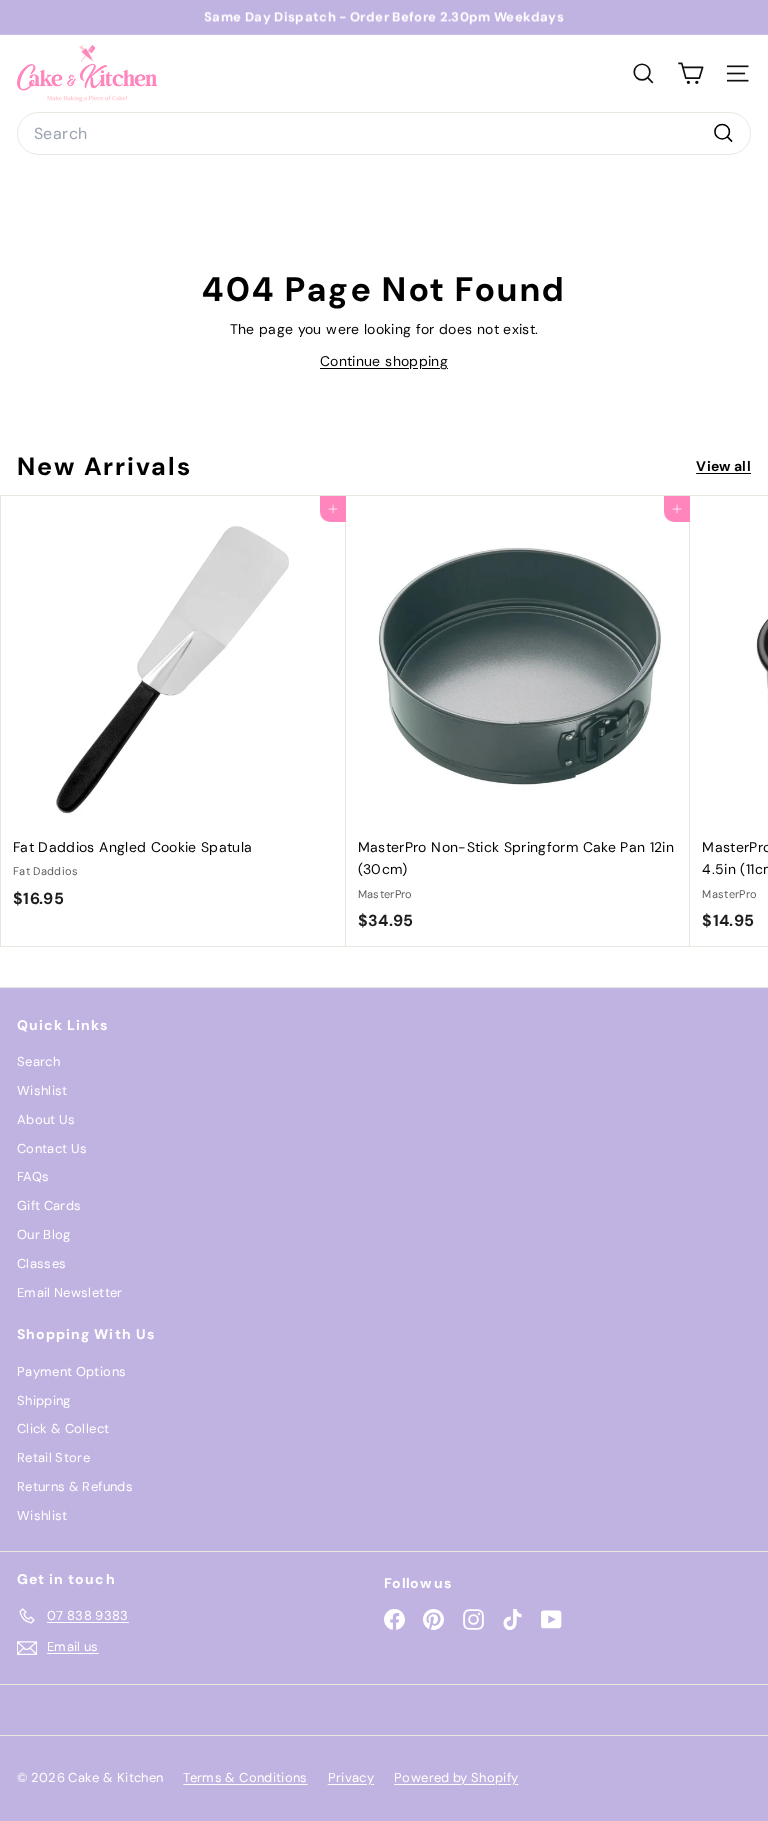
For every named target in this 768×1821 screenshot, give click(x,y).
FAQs (33, 1176)
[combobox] (384, 134)
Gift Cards (49, 1205)
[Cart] (690, 73)
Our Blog (44, 1234)
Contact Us (52, 1148)
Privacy (351, 1777)
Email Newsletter (70, 1292)
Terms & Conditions (245, 1777)
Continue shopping (384, 361)
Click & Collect (63, 1428)
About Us (46, 1119)
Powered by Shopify (456, 1777)
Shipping (44, 1400)
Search (38, 1061)
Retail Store (53, 1457)
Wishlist (42, 1090)
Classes (41, 1263)
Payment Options (71, 1371)
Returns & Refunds (75, 1486)
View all (723, 466)
